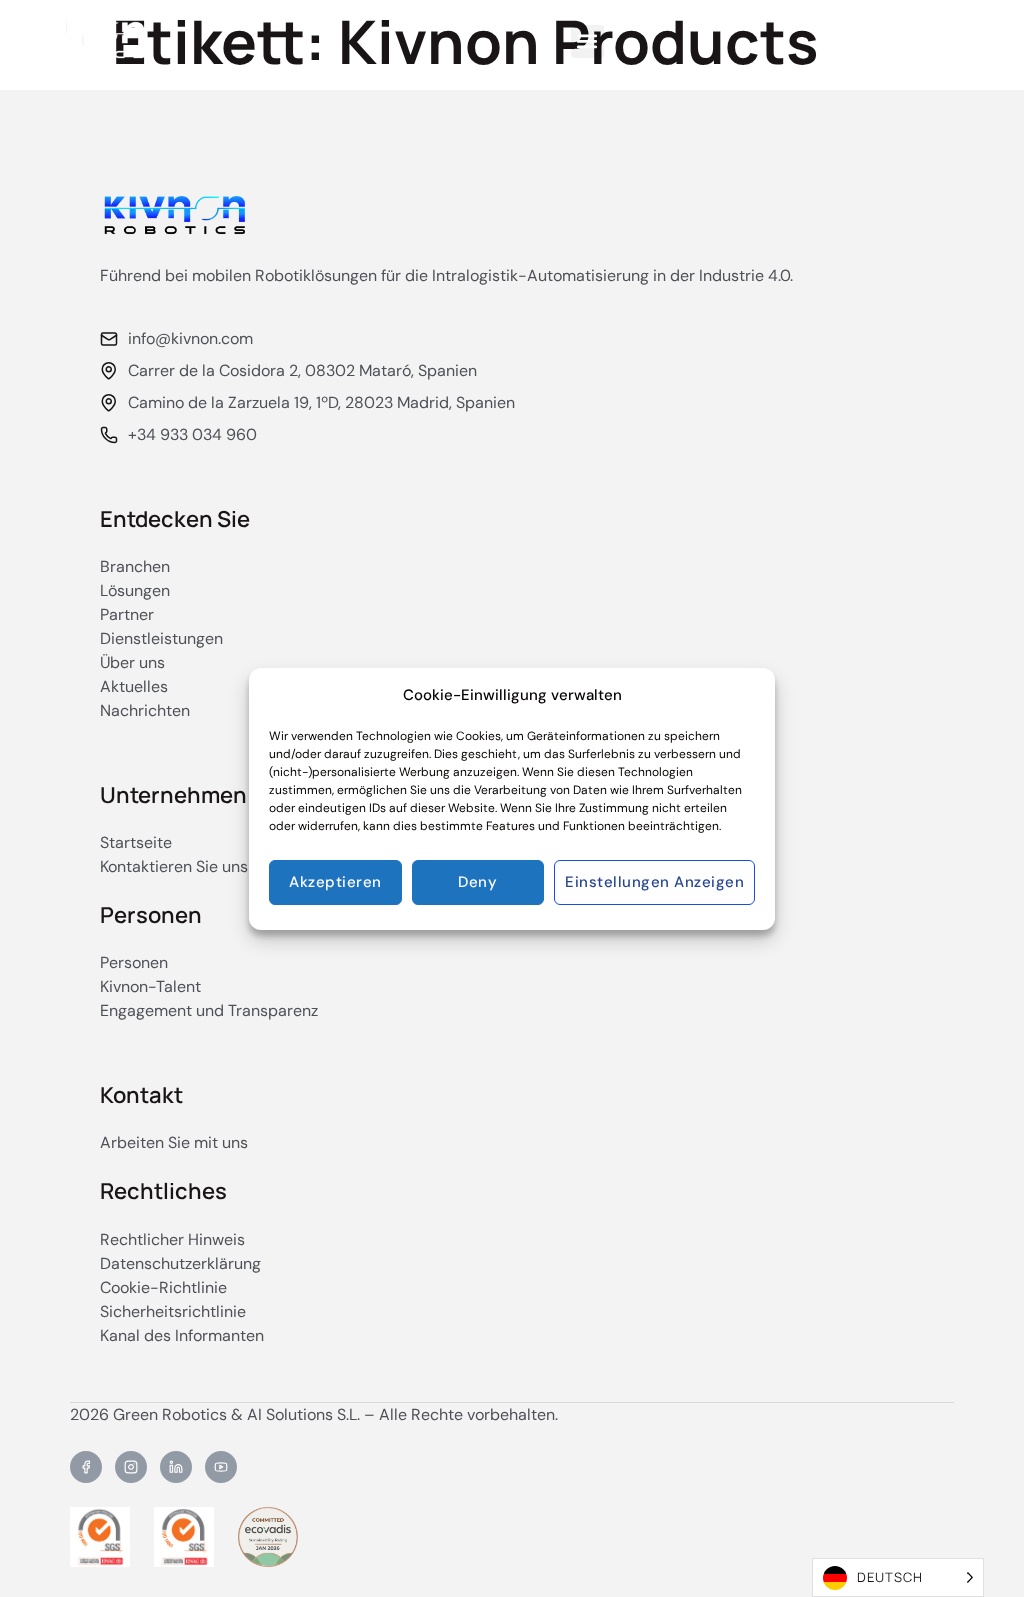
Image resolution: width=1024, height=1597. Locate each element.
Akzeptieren (335, 882)
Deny (477, 882)
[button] (587, 41)
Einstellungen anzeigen (654, 882)
